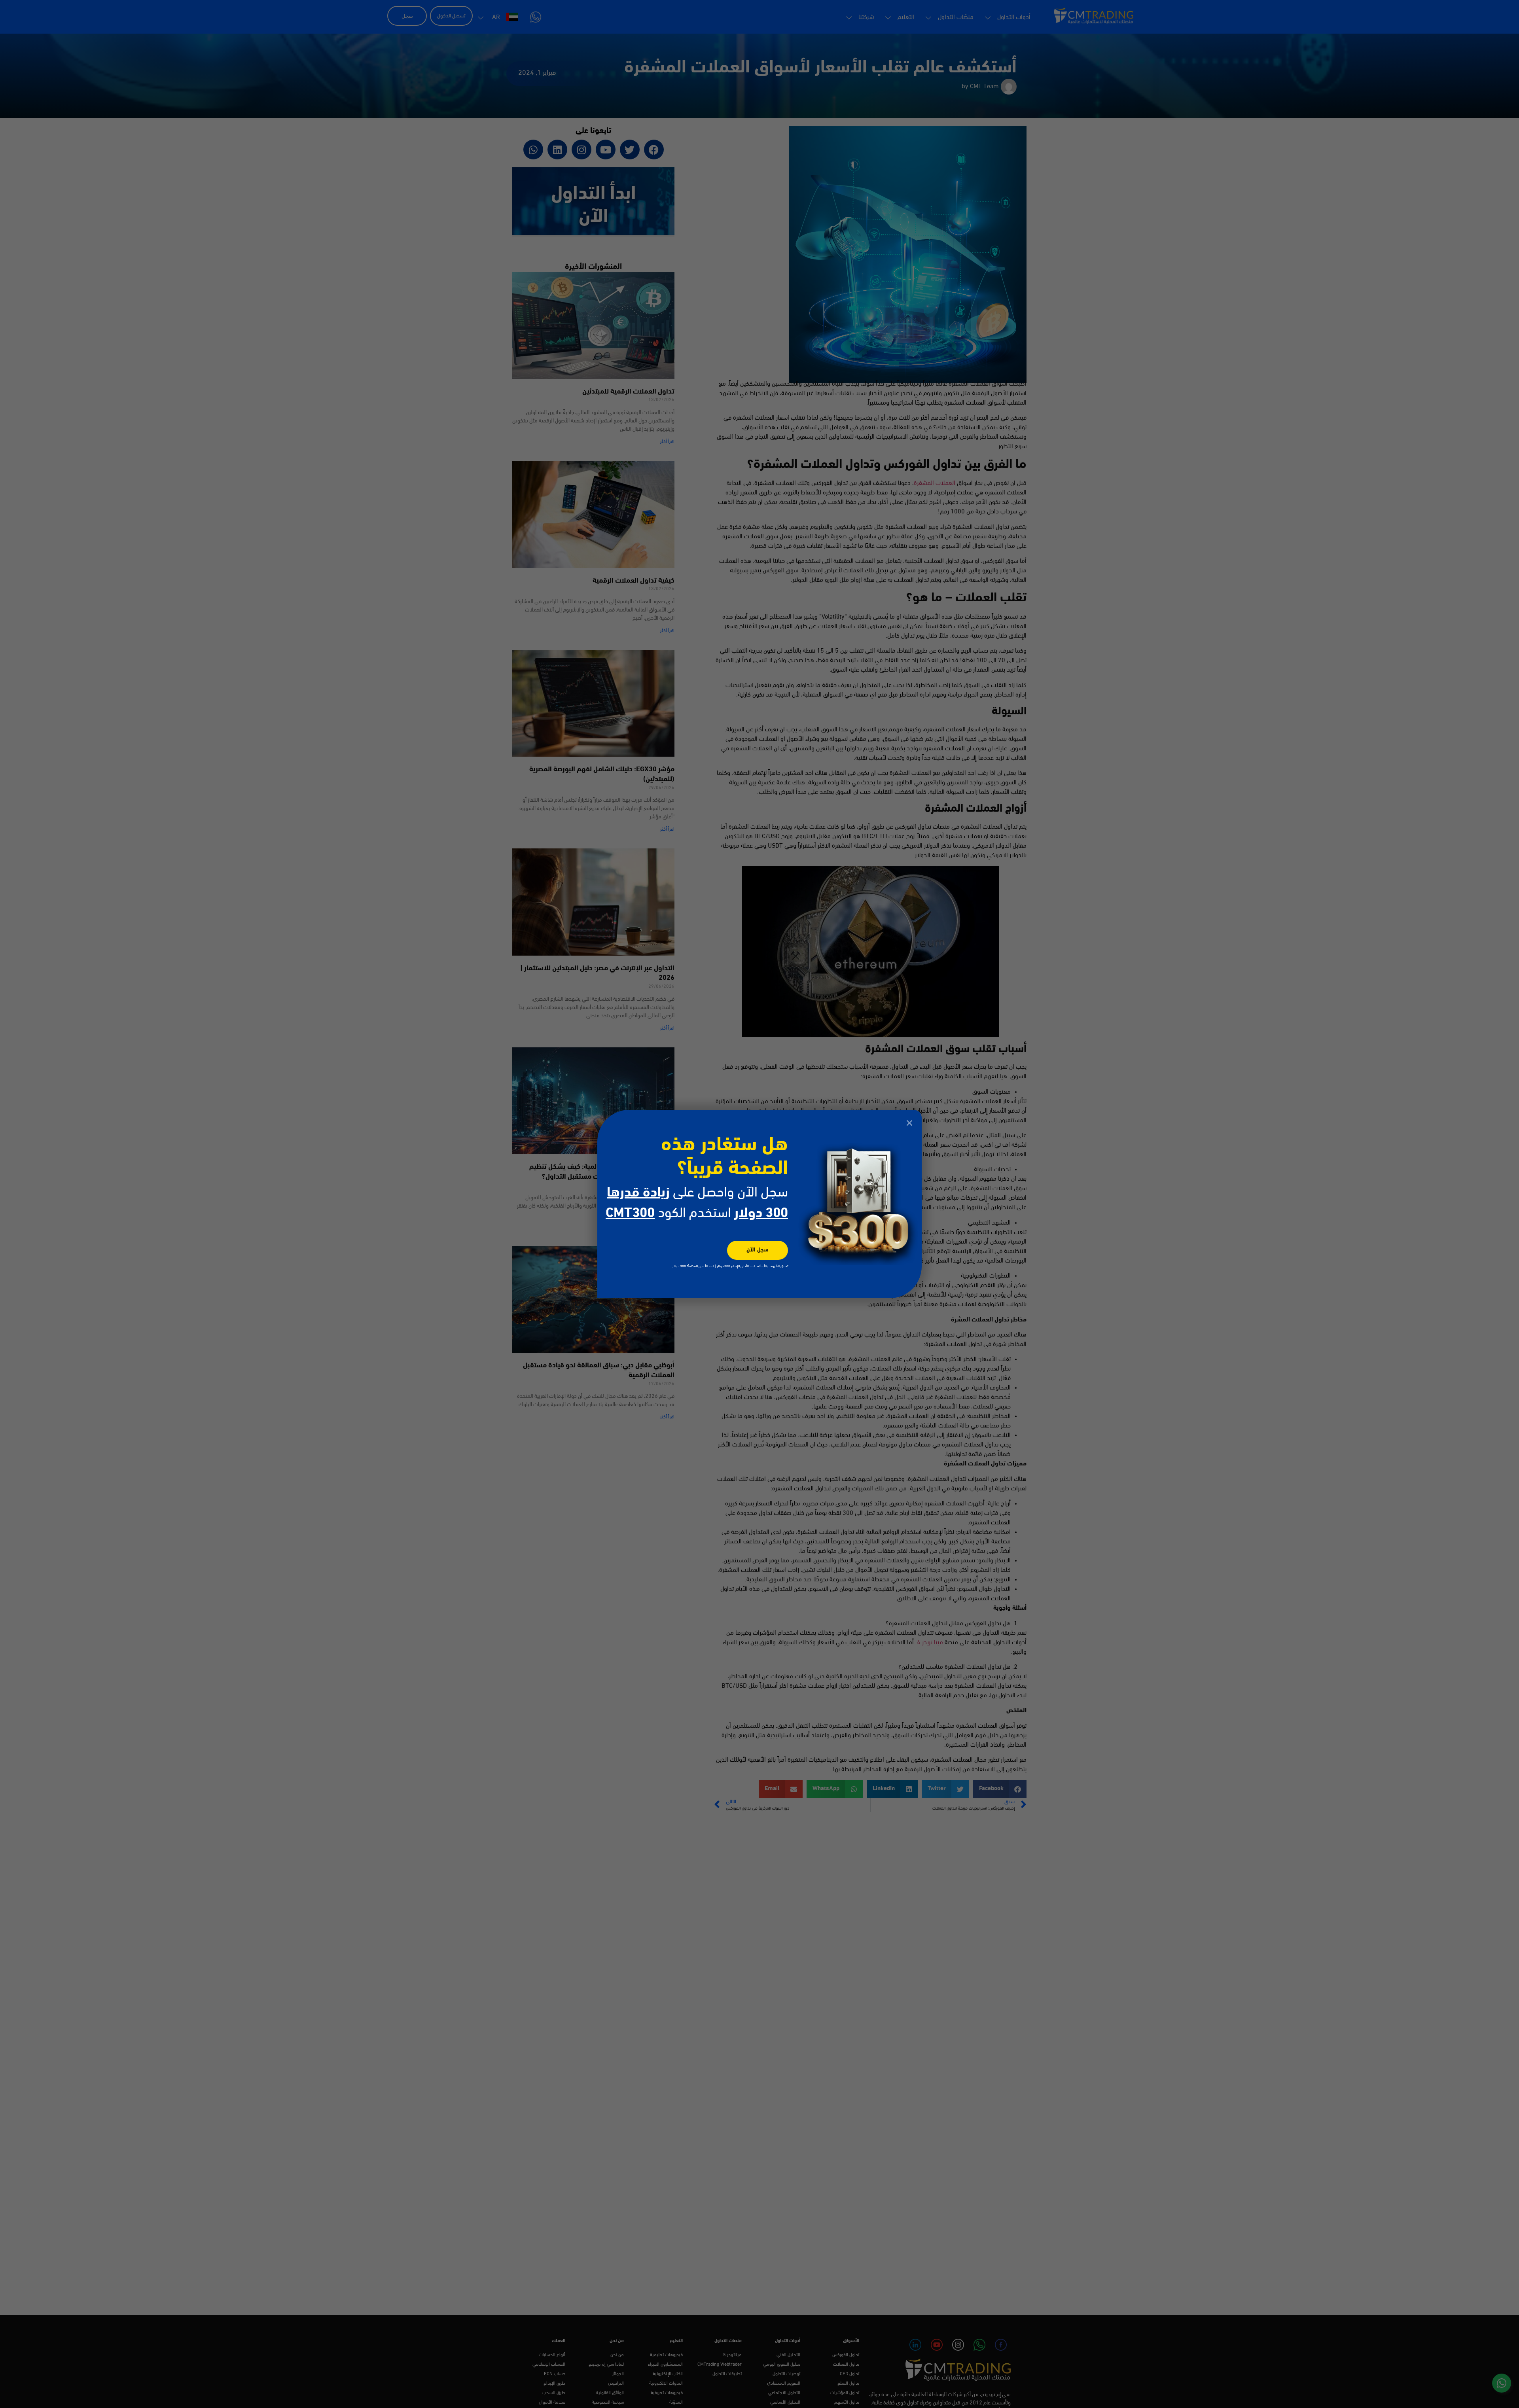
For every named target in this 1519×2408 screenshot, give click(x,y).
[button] (909, 1123)
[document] (759, 1204)
